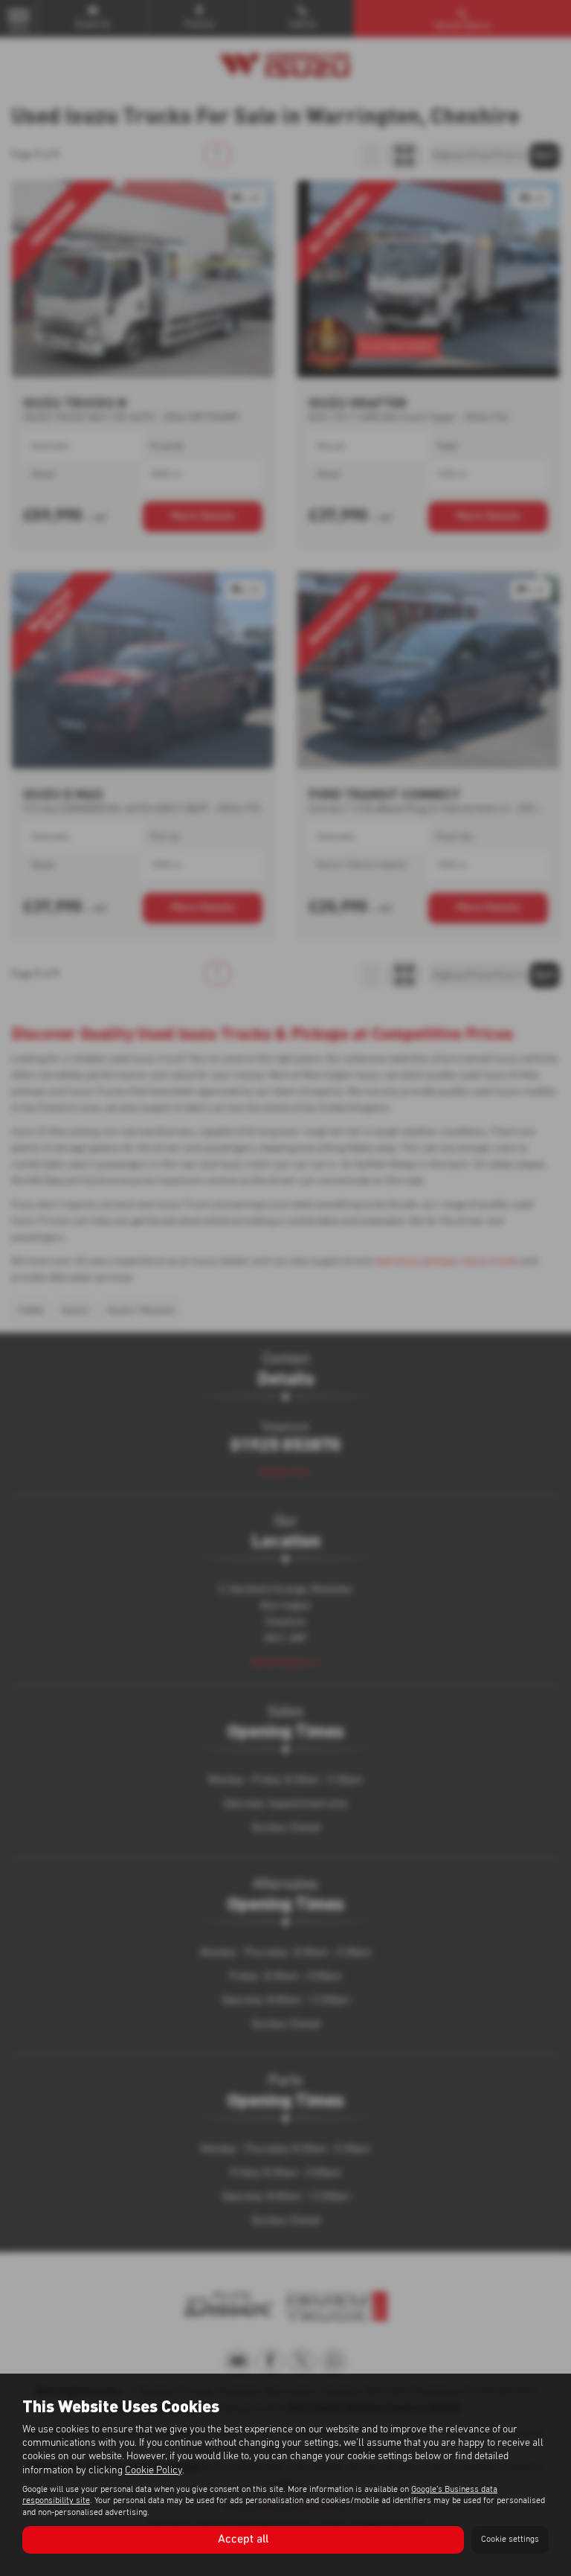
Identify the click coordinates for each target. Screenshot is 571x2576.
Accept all (243, 2540)
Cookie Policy (154, 2470)
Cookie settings (510, 2540)
